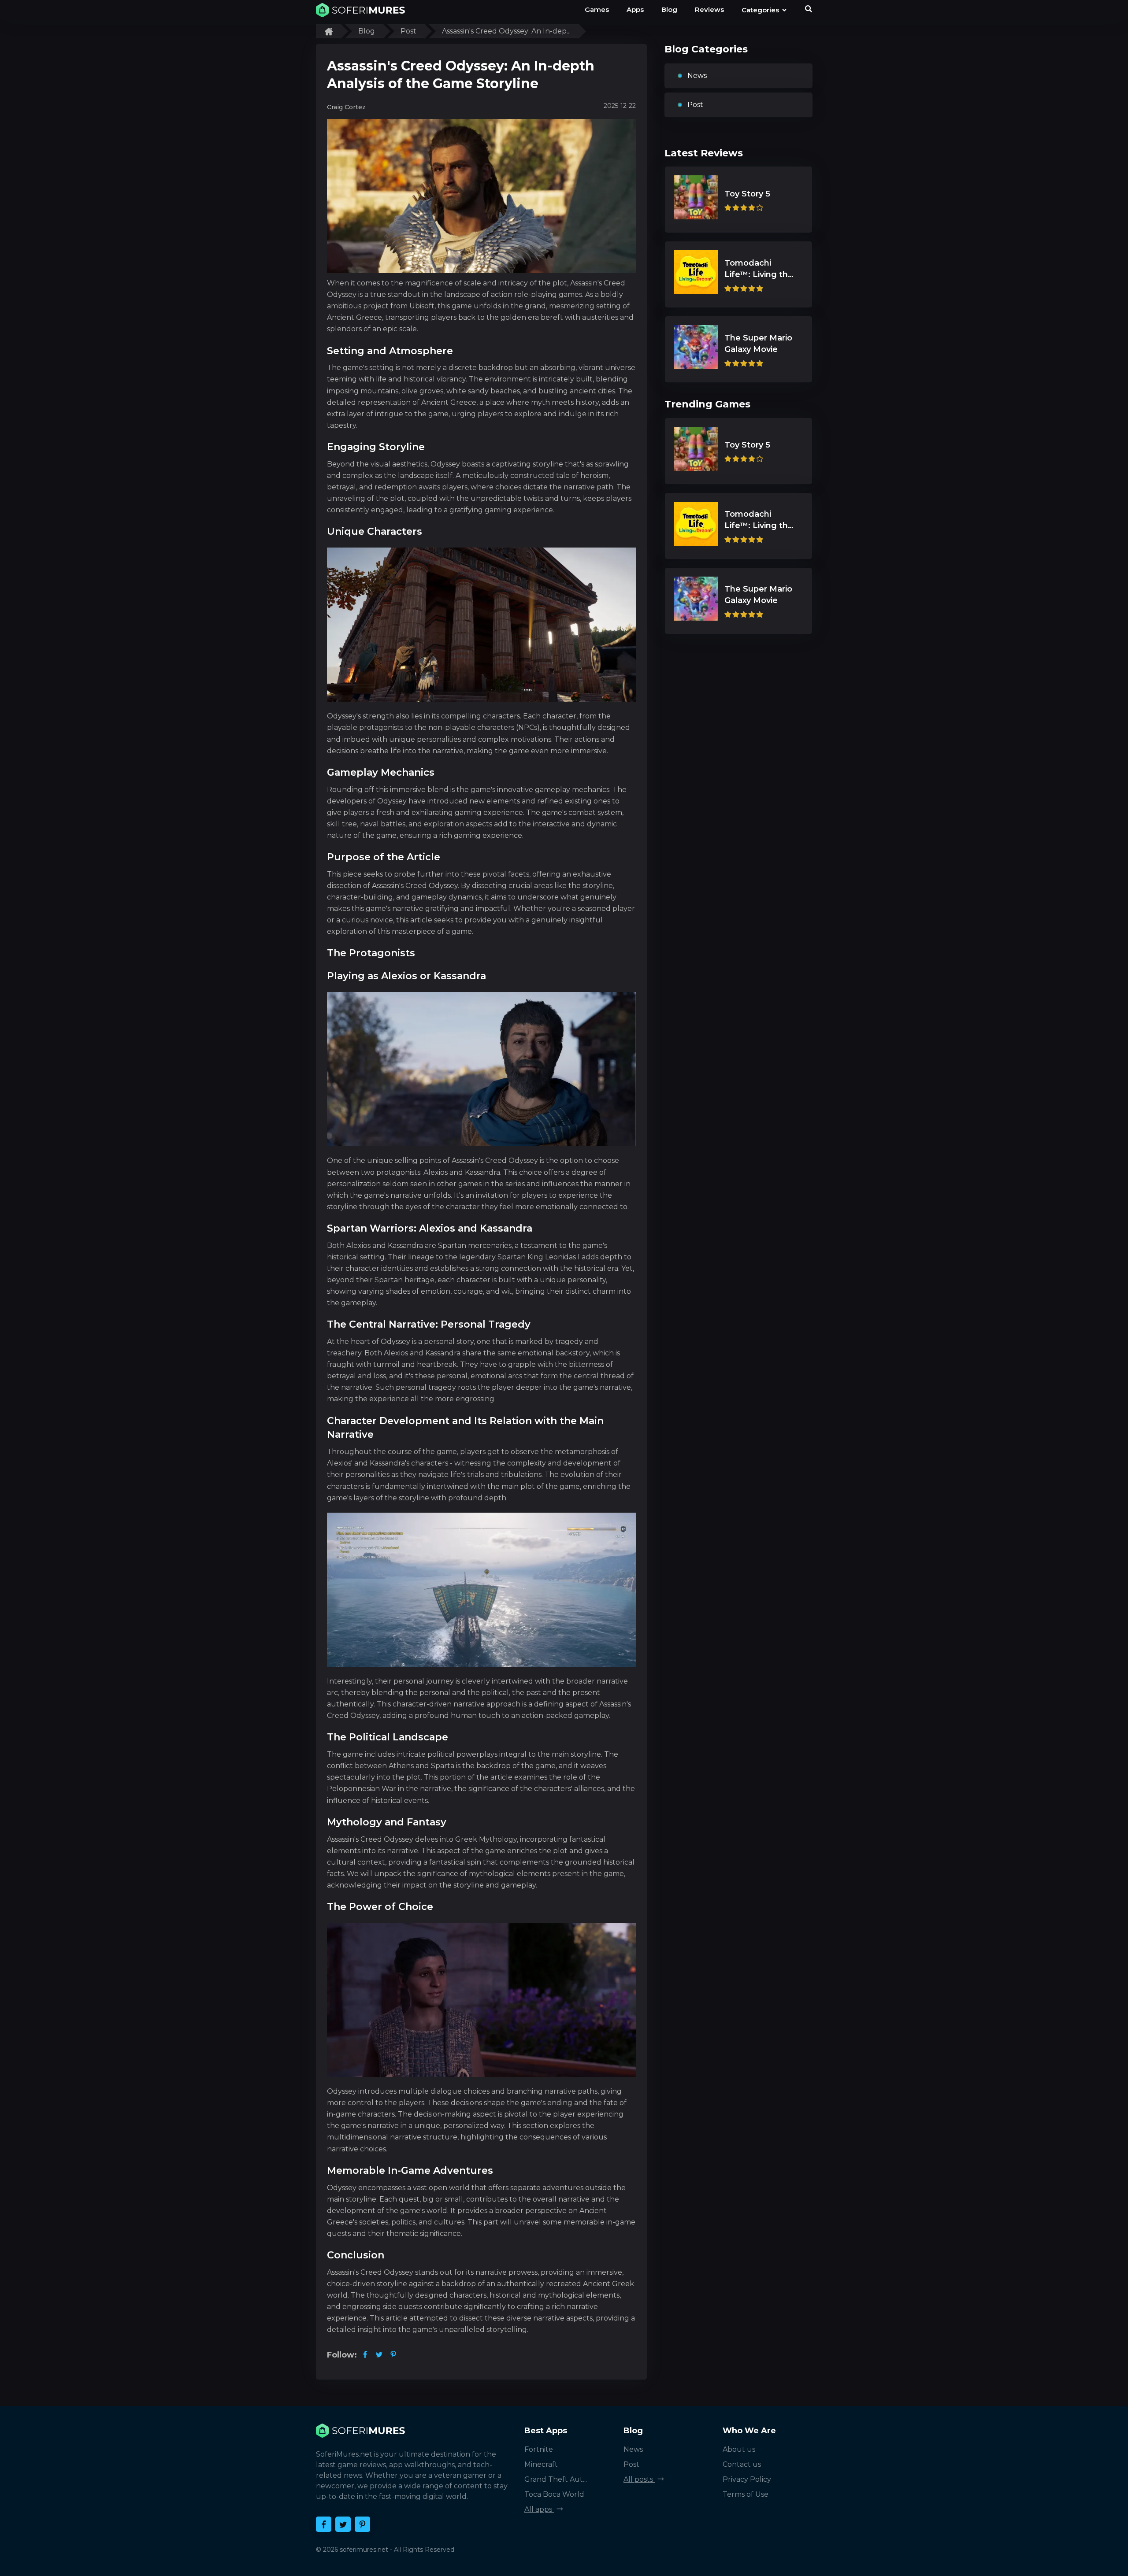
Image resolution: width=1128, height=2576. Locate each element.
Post (695, 105)
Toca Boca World (554, 2494)
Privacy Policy (747, 2479)
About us (739, 2449)
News (697, 76)
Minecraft (541, 2464)
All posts (639, 2479)
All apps (539, 2509)
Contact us (742, 2464)
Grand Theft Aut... (556, 2479)
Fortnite (539, 2449)
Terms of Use (746, 2494)
